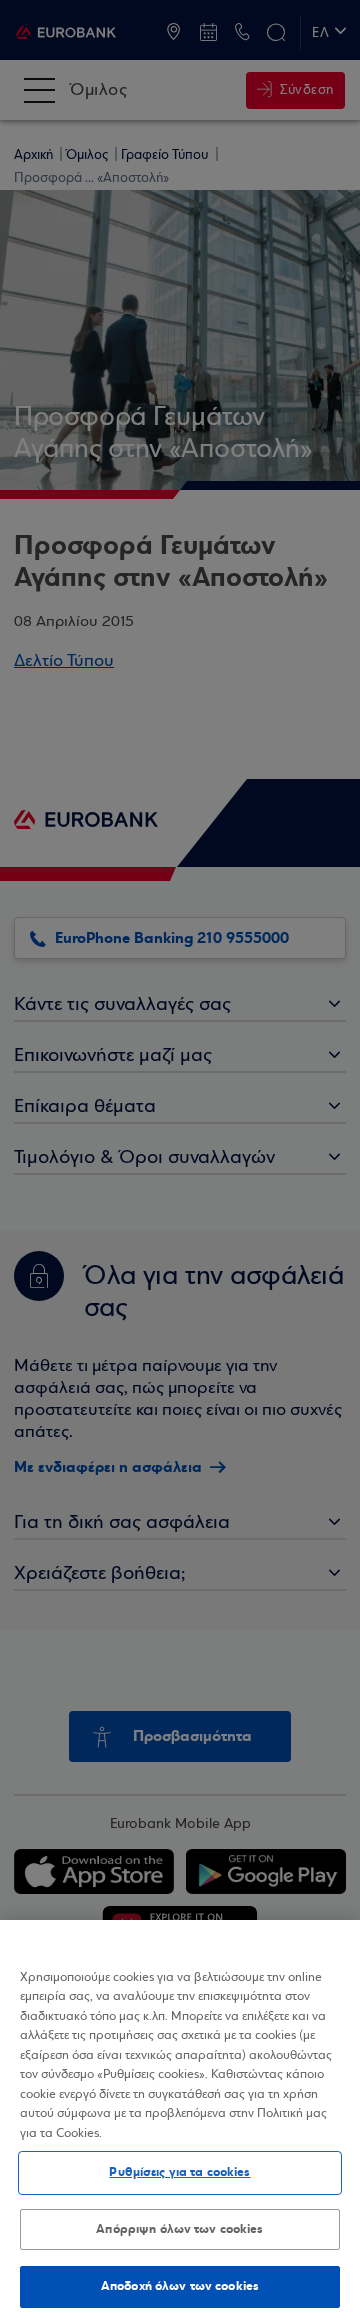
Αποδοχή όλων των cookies (180, 2286)
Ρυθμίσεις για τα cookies (179, 2172)
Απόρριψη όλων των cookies (179, 2229)
